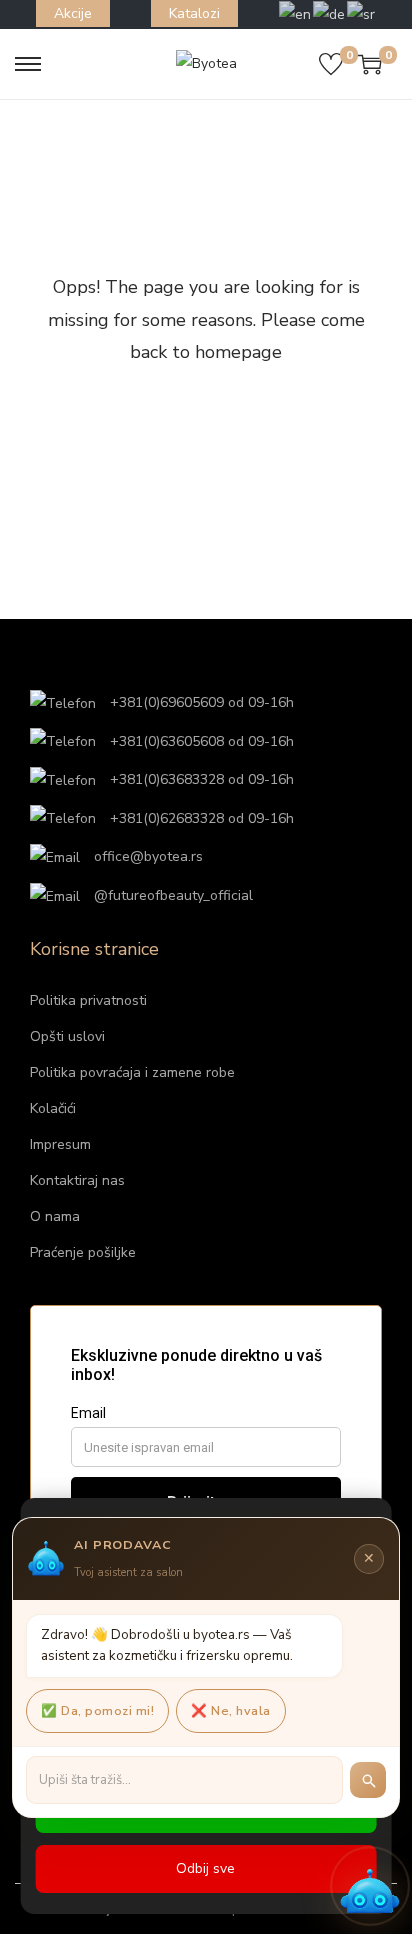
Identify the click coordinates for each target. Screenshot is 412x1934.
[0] (331, 64)
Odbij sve (205, 1868)
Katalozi (194, 13)
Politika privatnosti (88, 1000)
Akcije (73, 13)
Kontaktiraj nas (77, 1180)
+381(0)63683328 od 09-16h (200, 779)
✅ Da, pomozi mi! (97, 1710)
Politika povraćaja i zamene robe (132, 1072)
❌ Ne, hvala (231, 1710)
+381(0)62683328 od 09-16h (200, 818)
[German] (330, 13)
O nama (55, 1216)
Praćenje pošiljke (83, 1252)
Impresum (60, 1144)
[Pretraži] (368, 1780)
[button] (370, 1886)
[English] (296, 13)
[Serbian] (362, 13)
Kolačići (53, 1108)
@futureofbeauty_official (171, 895)
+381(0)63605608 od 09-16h (200, 741)
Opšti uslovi (67, 1036)
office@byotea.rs (146, 856)
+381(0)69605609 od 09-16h (200, 702)
